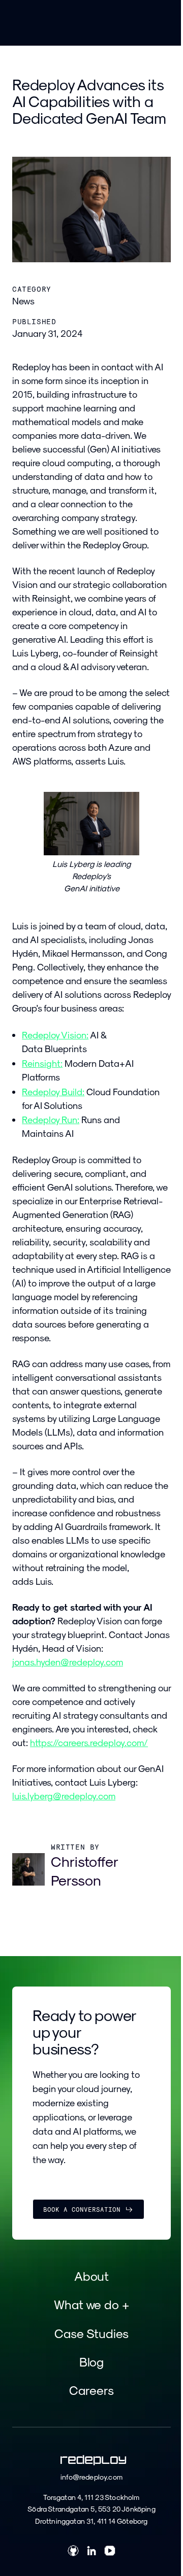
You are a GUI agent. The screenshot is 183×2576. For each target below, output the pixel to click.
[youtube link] (110, 2552)
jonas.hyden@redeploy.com (68, 1662)
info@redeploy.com (91, 2477)
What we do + (91, 2304)
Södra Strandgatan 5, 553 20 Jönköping (91, 2509)
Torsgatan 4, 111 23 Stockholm (91, 2497)
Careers (91, 2390)
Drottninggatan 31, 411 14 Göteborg (91, 2521)
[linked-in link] (91, 2552)
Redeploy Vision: (55, 1035)
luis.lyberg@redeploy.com (64, 1796)
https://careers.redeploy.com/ (89, 1742)
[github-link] (73, 2552)
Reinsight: (42, 1063)
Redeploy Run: (51, 1119)
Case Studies (91, 2333)
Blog (92, 2361)
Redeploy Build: (53, 1091)
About (92, 2276)
